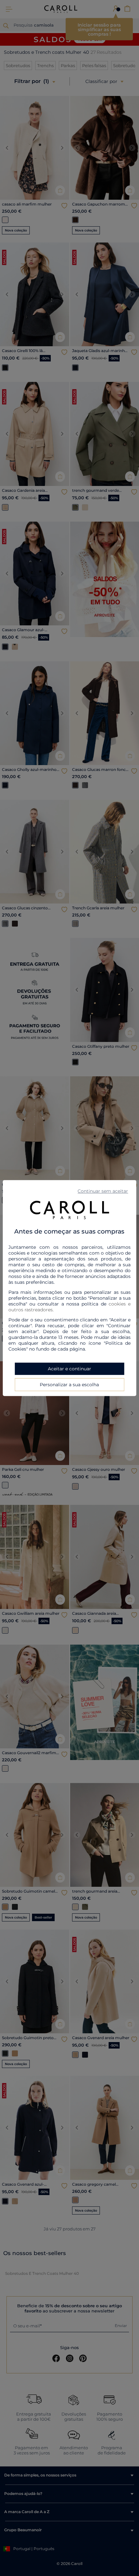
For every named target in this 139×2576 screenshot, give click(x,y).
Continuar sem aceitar (103, 1191)
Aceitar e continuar (69, 1369)
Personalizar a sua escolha (69, 1385)
